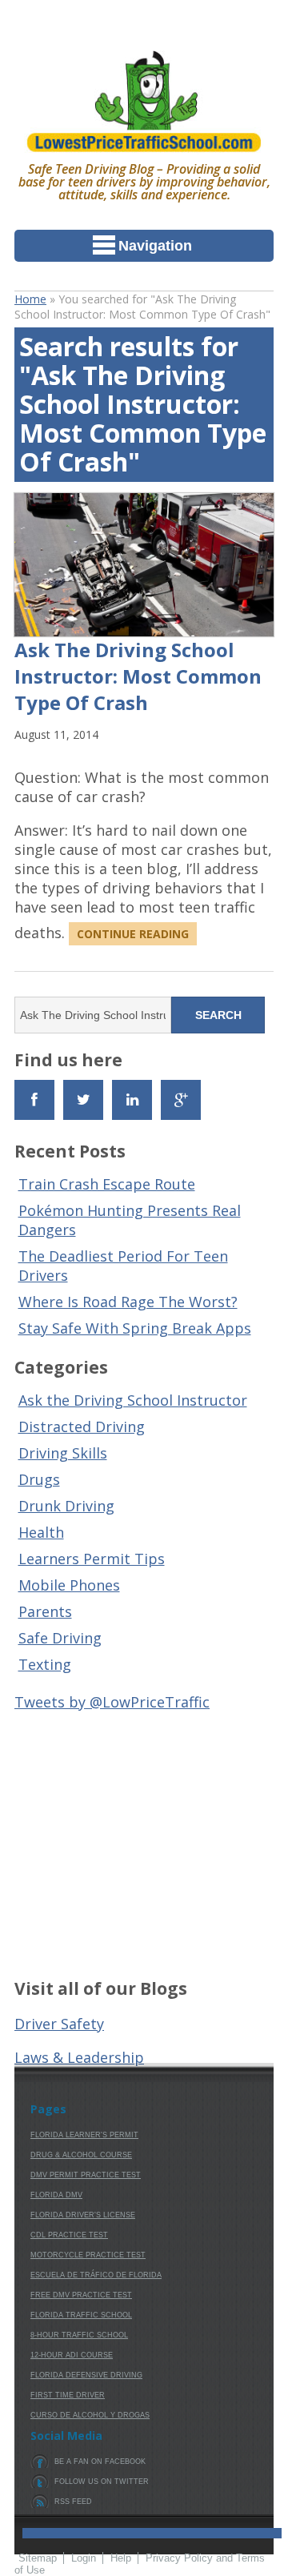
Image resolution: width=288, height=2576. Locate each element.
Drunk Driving (66, 1506)
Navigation (155, 246)
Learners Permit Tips (92, 1559)
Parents (45, 1611)
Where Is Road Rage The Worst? (128, 1302)
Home (30, 299)
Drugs (39, 1479)
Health (41, 1532)
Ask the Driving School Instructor (133, 1400)
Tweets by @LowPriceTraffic (112, 1702)
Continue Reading (133, 934)
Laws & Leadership (79, 2057)
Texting (45, 1664)
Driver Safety (59, 2024)
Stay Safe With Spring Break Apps (135, 1328)
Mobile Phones (69, 1585)
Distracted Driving (82, 1426)
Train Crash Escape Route (107, 1184)
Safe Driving (60, 1638)
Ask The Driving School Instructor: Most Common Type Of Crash (138, 676)
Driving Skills (63, 1453)
